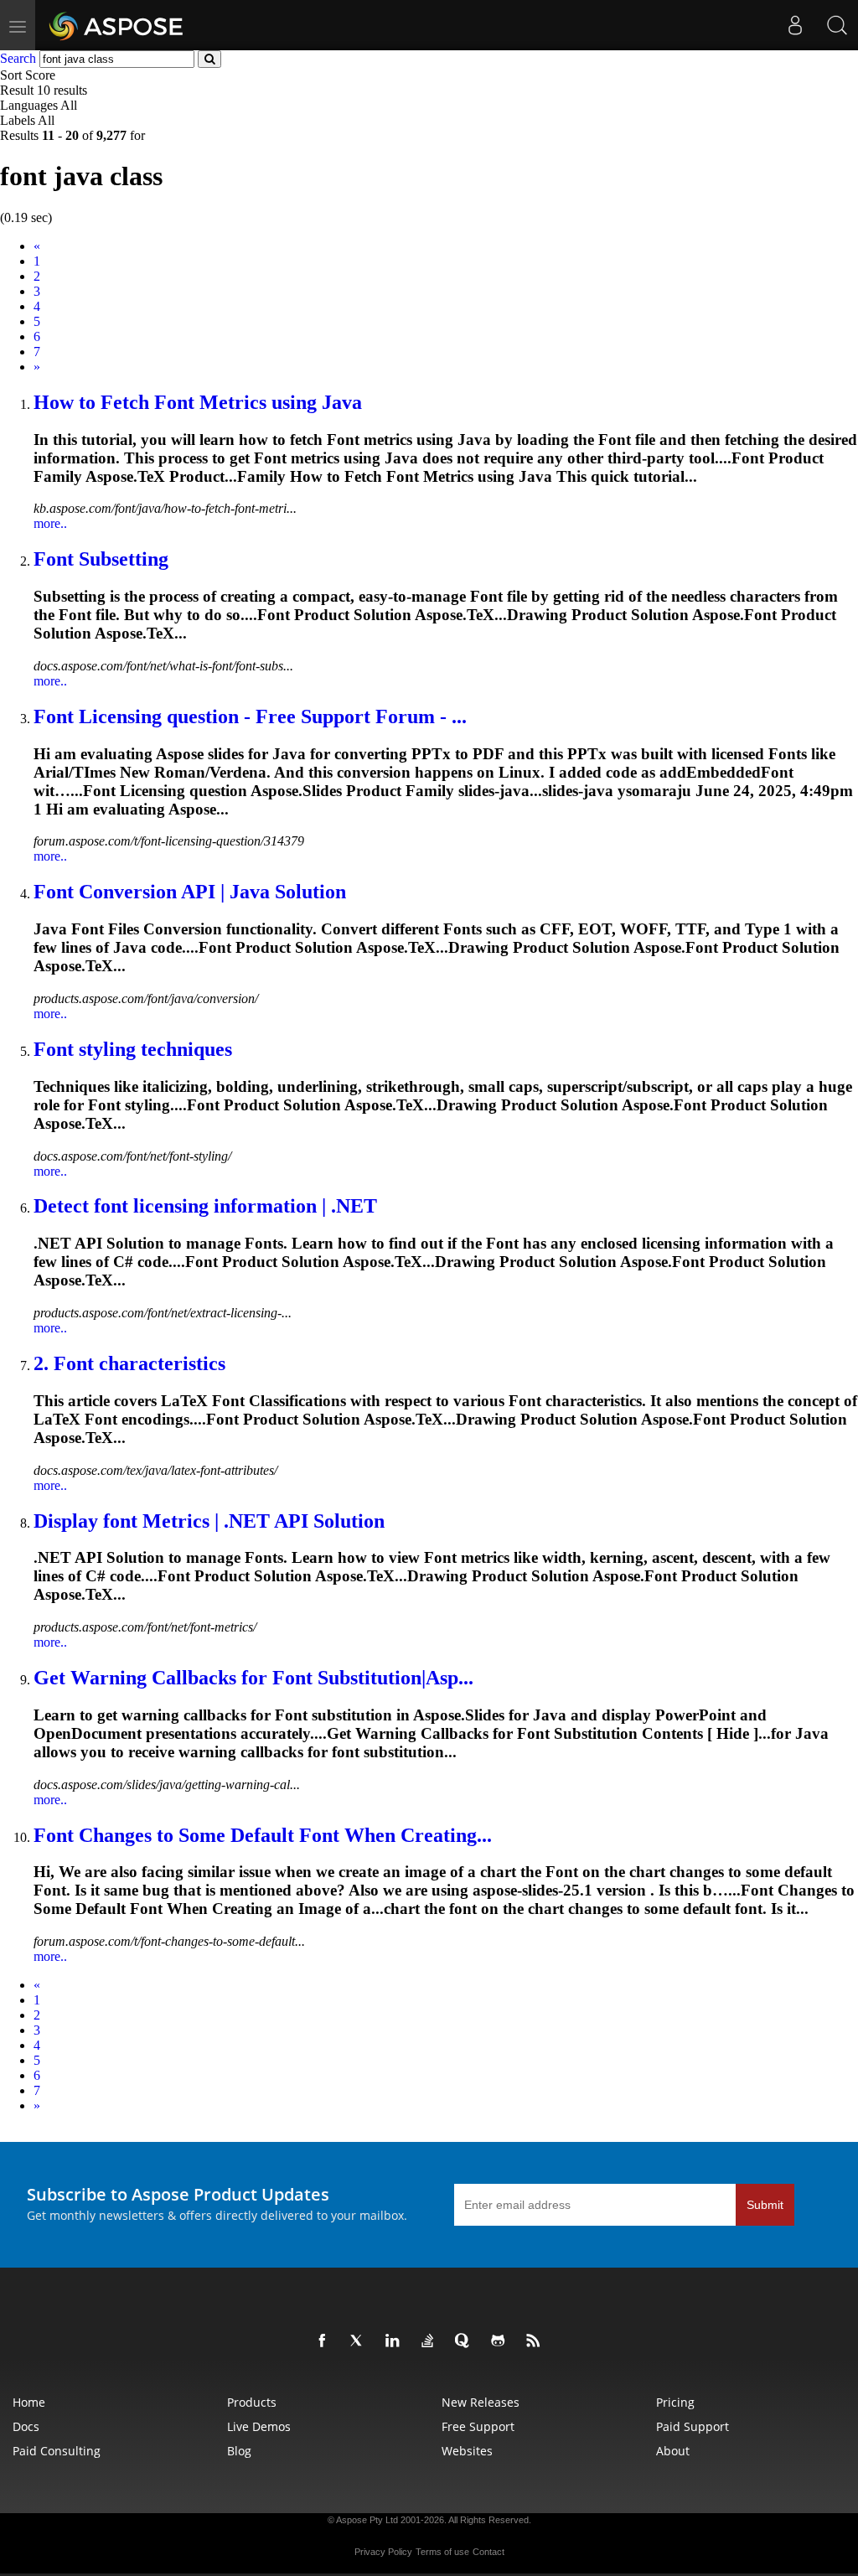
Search (18, 58)
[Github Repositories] (501, 2341)
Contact (488, 2552)
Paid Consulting (57, 2451)
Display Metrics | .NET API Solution (209, 1521)
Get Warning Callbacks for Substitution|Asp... (253, 1678)
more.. (50, 523)
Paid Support (693, 2426)
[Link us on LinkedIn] (395, 2341)
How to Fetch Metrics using (198, 402)
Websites (467, 2451)
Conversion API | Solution (190, 892)
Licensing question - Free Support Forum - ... (250, 716)
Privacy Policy (383, 2552)
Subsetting (101, 559)
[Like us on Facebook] (325, 2341)
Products (252, 2402)
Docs (26, 2426)
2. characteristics (129, 1363)
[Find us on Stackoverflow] (431, 2341)
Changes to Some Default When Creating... (263, 1835)
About (673, 2451)
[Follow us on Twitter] (360, 2341)
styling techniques (133, 1049)
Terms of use (442, 2552)
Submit (765, 2205)
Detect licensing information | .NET (205, 1206)
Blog (239, 2451)
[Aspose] (117, 25)
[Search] (837, 25)
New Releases (481, 2402)
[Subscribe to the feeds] (536, 2341)
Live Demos (259, 2426)
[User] (795, 25)
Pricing (675, 2402)
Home (29, 2402)
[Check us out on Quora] (466, 2341)
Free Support (478, 2426)
